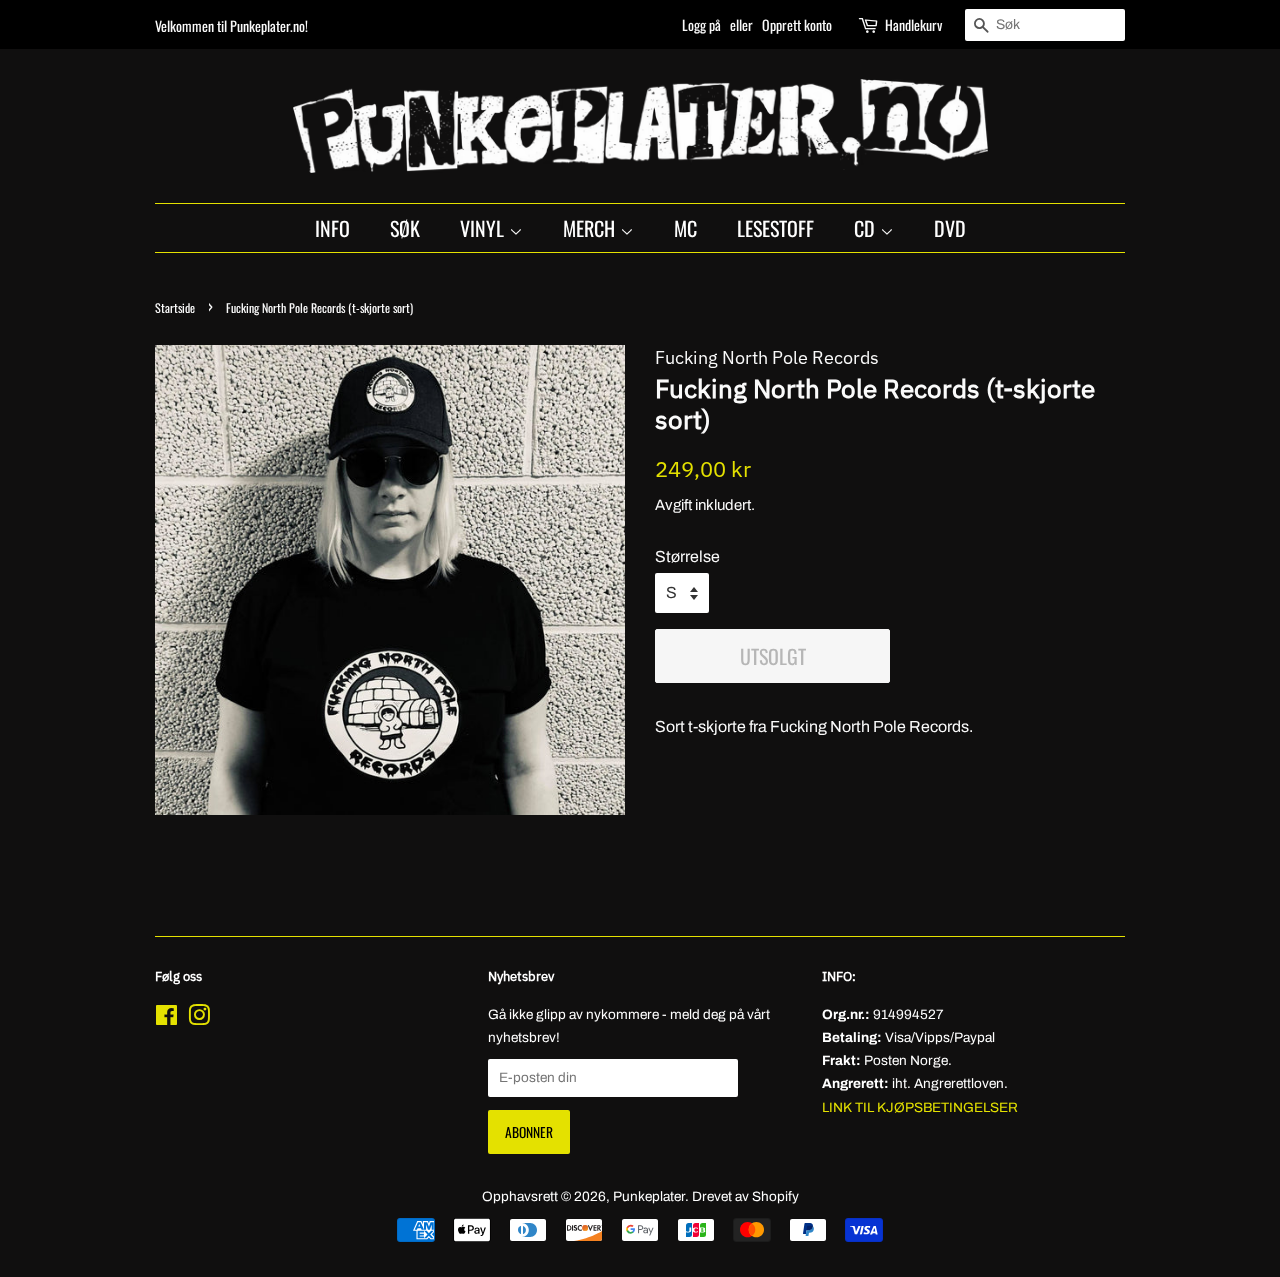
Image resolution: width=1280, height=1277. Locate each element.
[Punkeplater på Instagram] (199, 1019)
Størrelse (687, 556)
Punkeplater (649, 1196)
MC (685, 228)
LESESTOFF (775, 228)
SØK (405, 228)
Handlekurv (913, 24)
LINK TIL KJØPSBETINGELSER (920, 1107)
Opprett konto (797, 24)
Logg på (701, 24)
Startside (175, 307)
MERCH (591, 228)
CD (867, 228)
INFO (332, 228)
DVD (950, 228)
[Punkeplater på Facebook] (166, 1019)
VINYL (484, 228)
